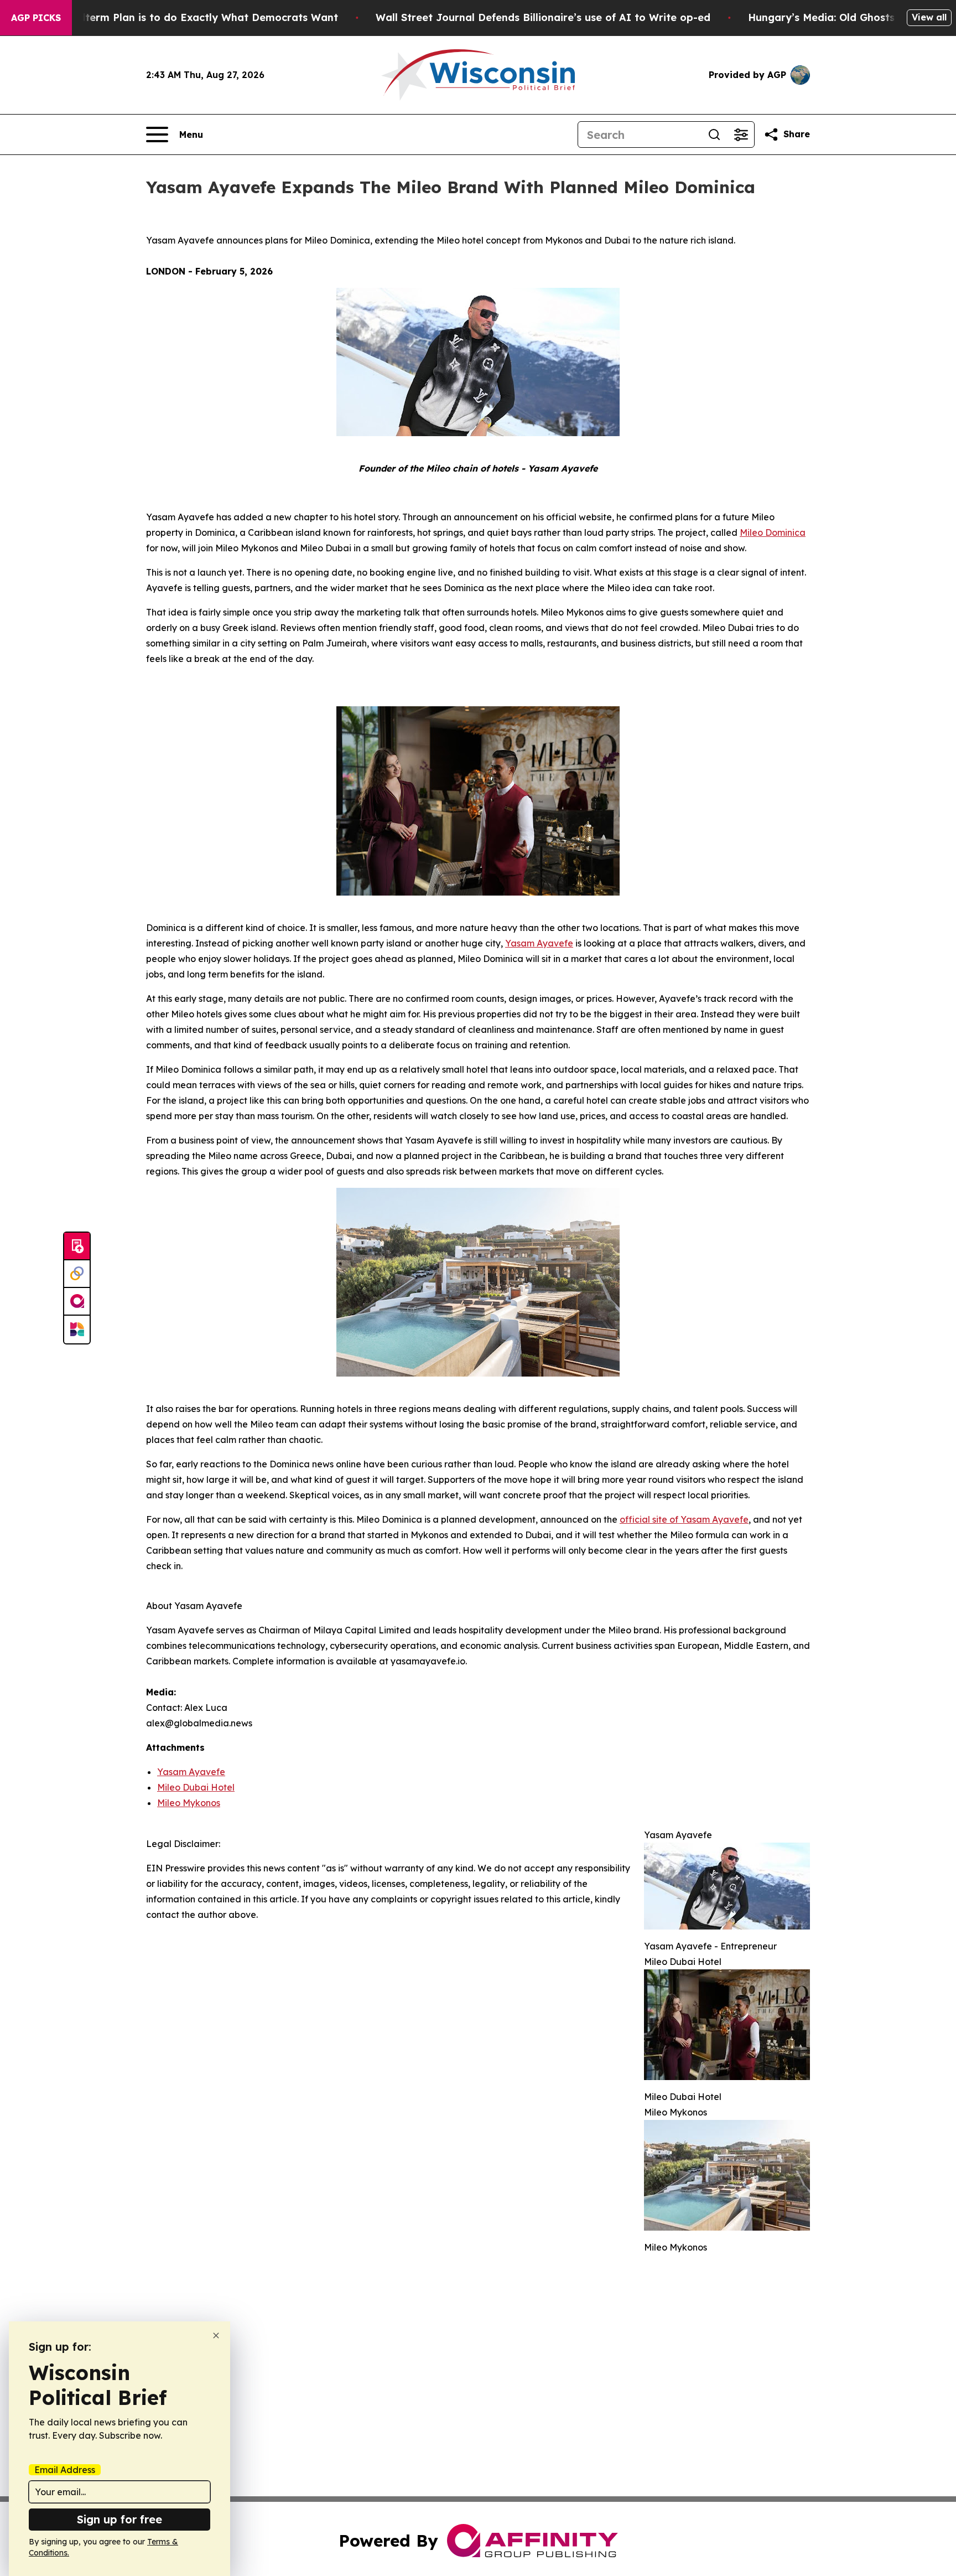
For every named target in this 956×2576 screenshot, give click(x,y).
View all (929, 17)
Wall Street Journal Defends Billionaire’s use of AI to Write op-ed (543, 17)
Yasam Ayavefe (191, 1772)
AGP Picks (36, 18)
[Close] (216, 2336)
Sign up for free (119, 2519)
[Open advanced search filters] (741, 135)
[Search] (714, 135)
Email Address (65, 2470)
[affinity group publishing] (77, 1302)
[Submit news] (77, 1246)
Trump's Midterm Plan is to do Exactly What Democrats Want (181, 17)
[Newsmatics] (77, 1330)
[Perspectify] (77, 1274)
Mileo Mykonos (189, 1803)
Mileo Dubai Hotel (196, 1787)
